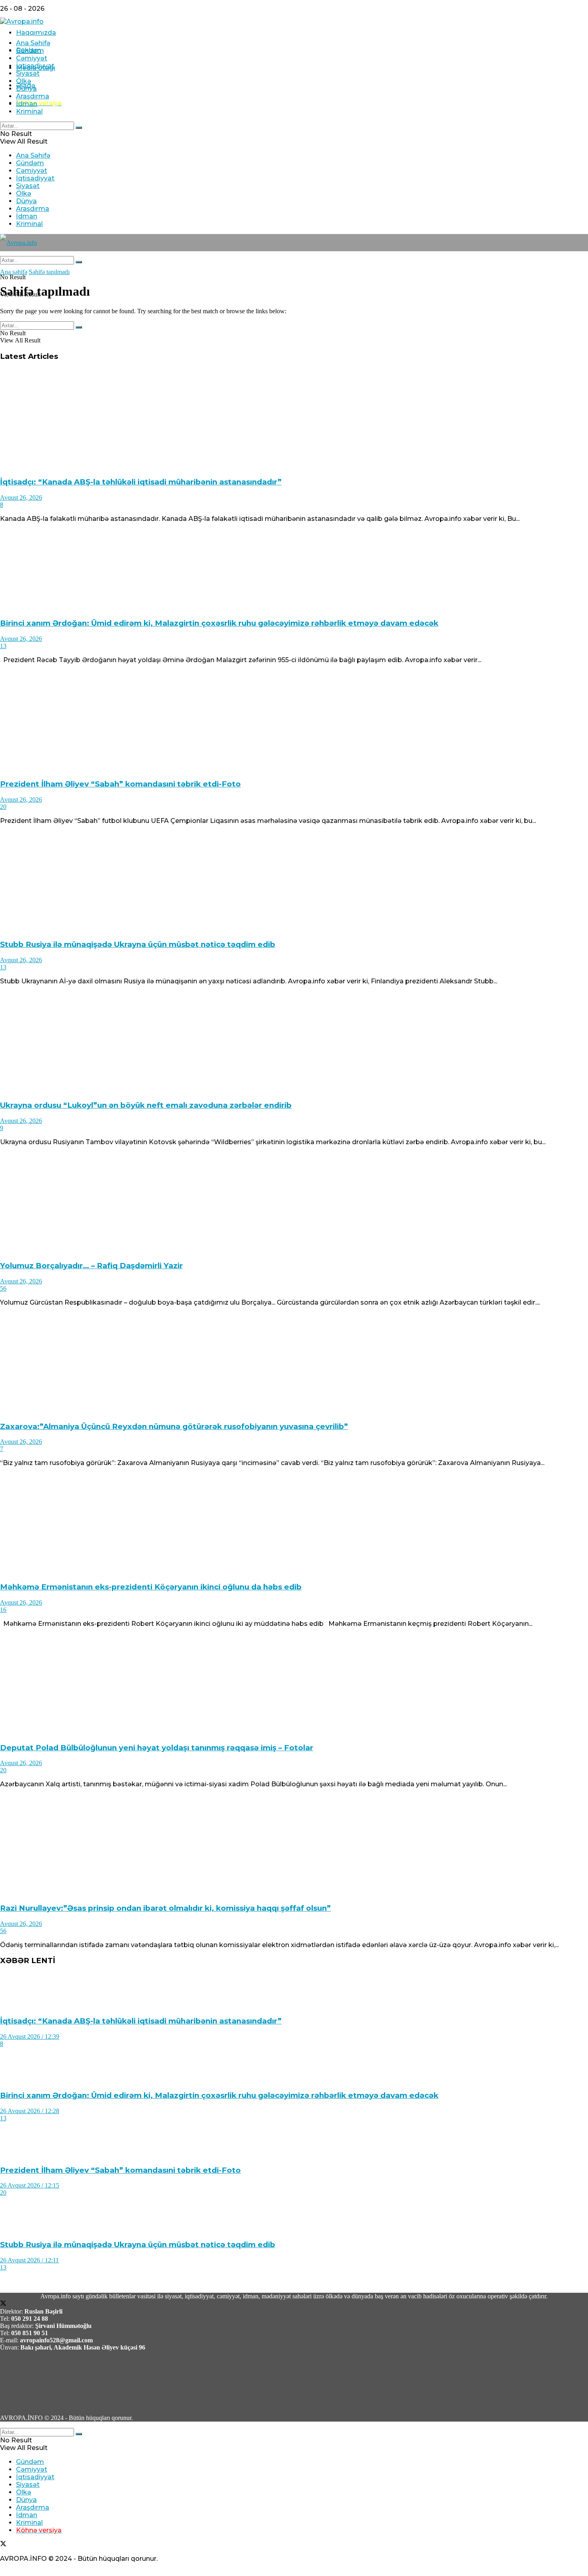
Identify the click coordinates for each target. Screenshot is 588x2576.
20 (3, 807)
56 (3, 1288)
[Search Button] (79, 128)
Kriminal (29, 111)
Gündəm (30, 51)
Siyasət (28, 73)
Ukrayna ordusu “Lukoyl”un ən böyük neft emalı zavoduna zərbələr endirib (146, 1105)
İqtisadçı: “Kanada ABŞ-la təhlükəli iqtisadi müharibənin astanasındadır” (141, 482)
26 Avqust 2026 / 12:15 (30, 2185)
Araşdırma (33, 96)
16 (3, 1610)
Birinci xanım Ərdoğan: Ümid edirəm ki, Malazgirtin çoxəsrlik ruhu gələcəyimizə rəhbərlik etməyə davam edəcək (219, 623)
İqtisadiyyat (35, 66)
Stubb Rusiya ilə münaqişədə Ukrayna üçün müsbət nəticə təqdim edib (138, 944)
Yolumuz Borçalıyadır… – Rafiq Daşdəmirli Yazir (91, 1266)
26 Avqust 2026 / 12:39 (30, 2037)
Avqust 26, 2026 (21, 497)
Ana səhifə (14, 272)
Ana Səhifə (33, 43)
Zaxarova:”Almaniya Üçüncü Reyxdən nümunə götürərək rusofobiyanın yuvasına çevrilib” (174, 1426)
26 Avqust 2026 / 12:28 (30, 2111)
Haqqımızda (36, 33)
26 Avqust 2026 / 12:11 (29, 2260)
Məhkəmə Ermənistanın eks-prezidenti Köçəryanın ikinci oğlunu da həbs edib (151, 1587)
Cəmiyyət (32, 58)
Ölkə (24, 81)
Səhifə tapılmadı (49, 272)
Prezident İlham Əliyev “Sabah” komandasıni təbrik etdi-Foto (120, 784)
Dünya (26, 89)
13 (3, 646)
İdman (27, 104)
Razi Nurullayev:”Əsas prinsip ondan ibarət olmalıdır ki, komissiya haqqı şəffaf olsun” (165, 1908)
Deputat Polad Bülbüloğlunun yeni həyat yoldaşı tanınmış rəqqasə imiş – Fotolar (157, 1748)
